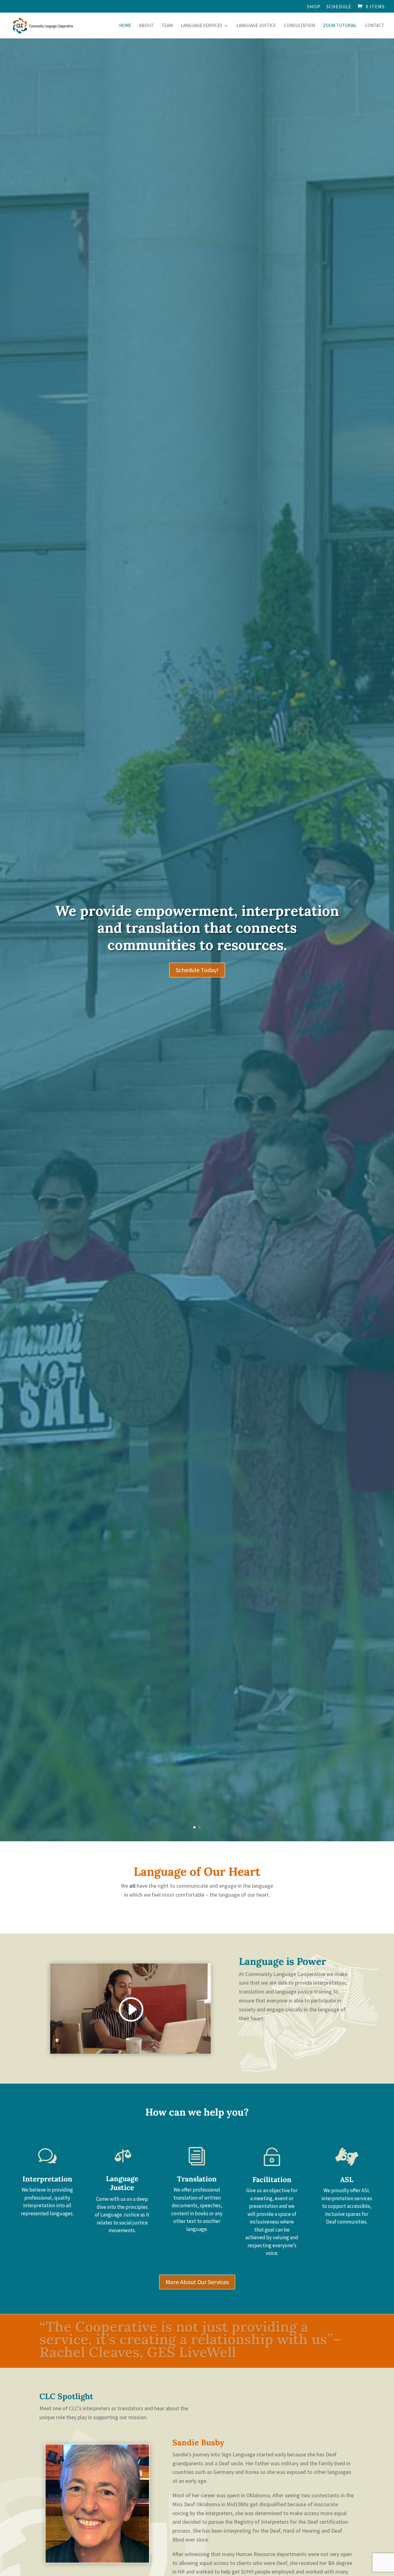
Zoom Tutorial (340, 26)
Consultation (299, 26)
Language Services (201, 26)
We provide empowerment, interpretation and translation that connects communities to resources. (197, 928)
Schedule (339, 7)
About (146, 26)
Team (167, 26)
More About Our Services (197, 2282)
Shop (314, 7)
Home (125, 26)
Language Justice (256, 26)
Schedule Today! (197, 970)
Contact (374, 26)
